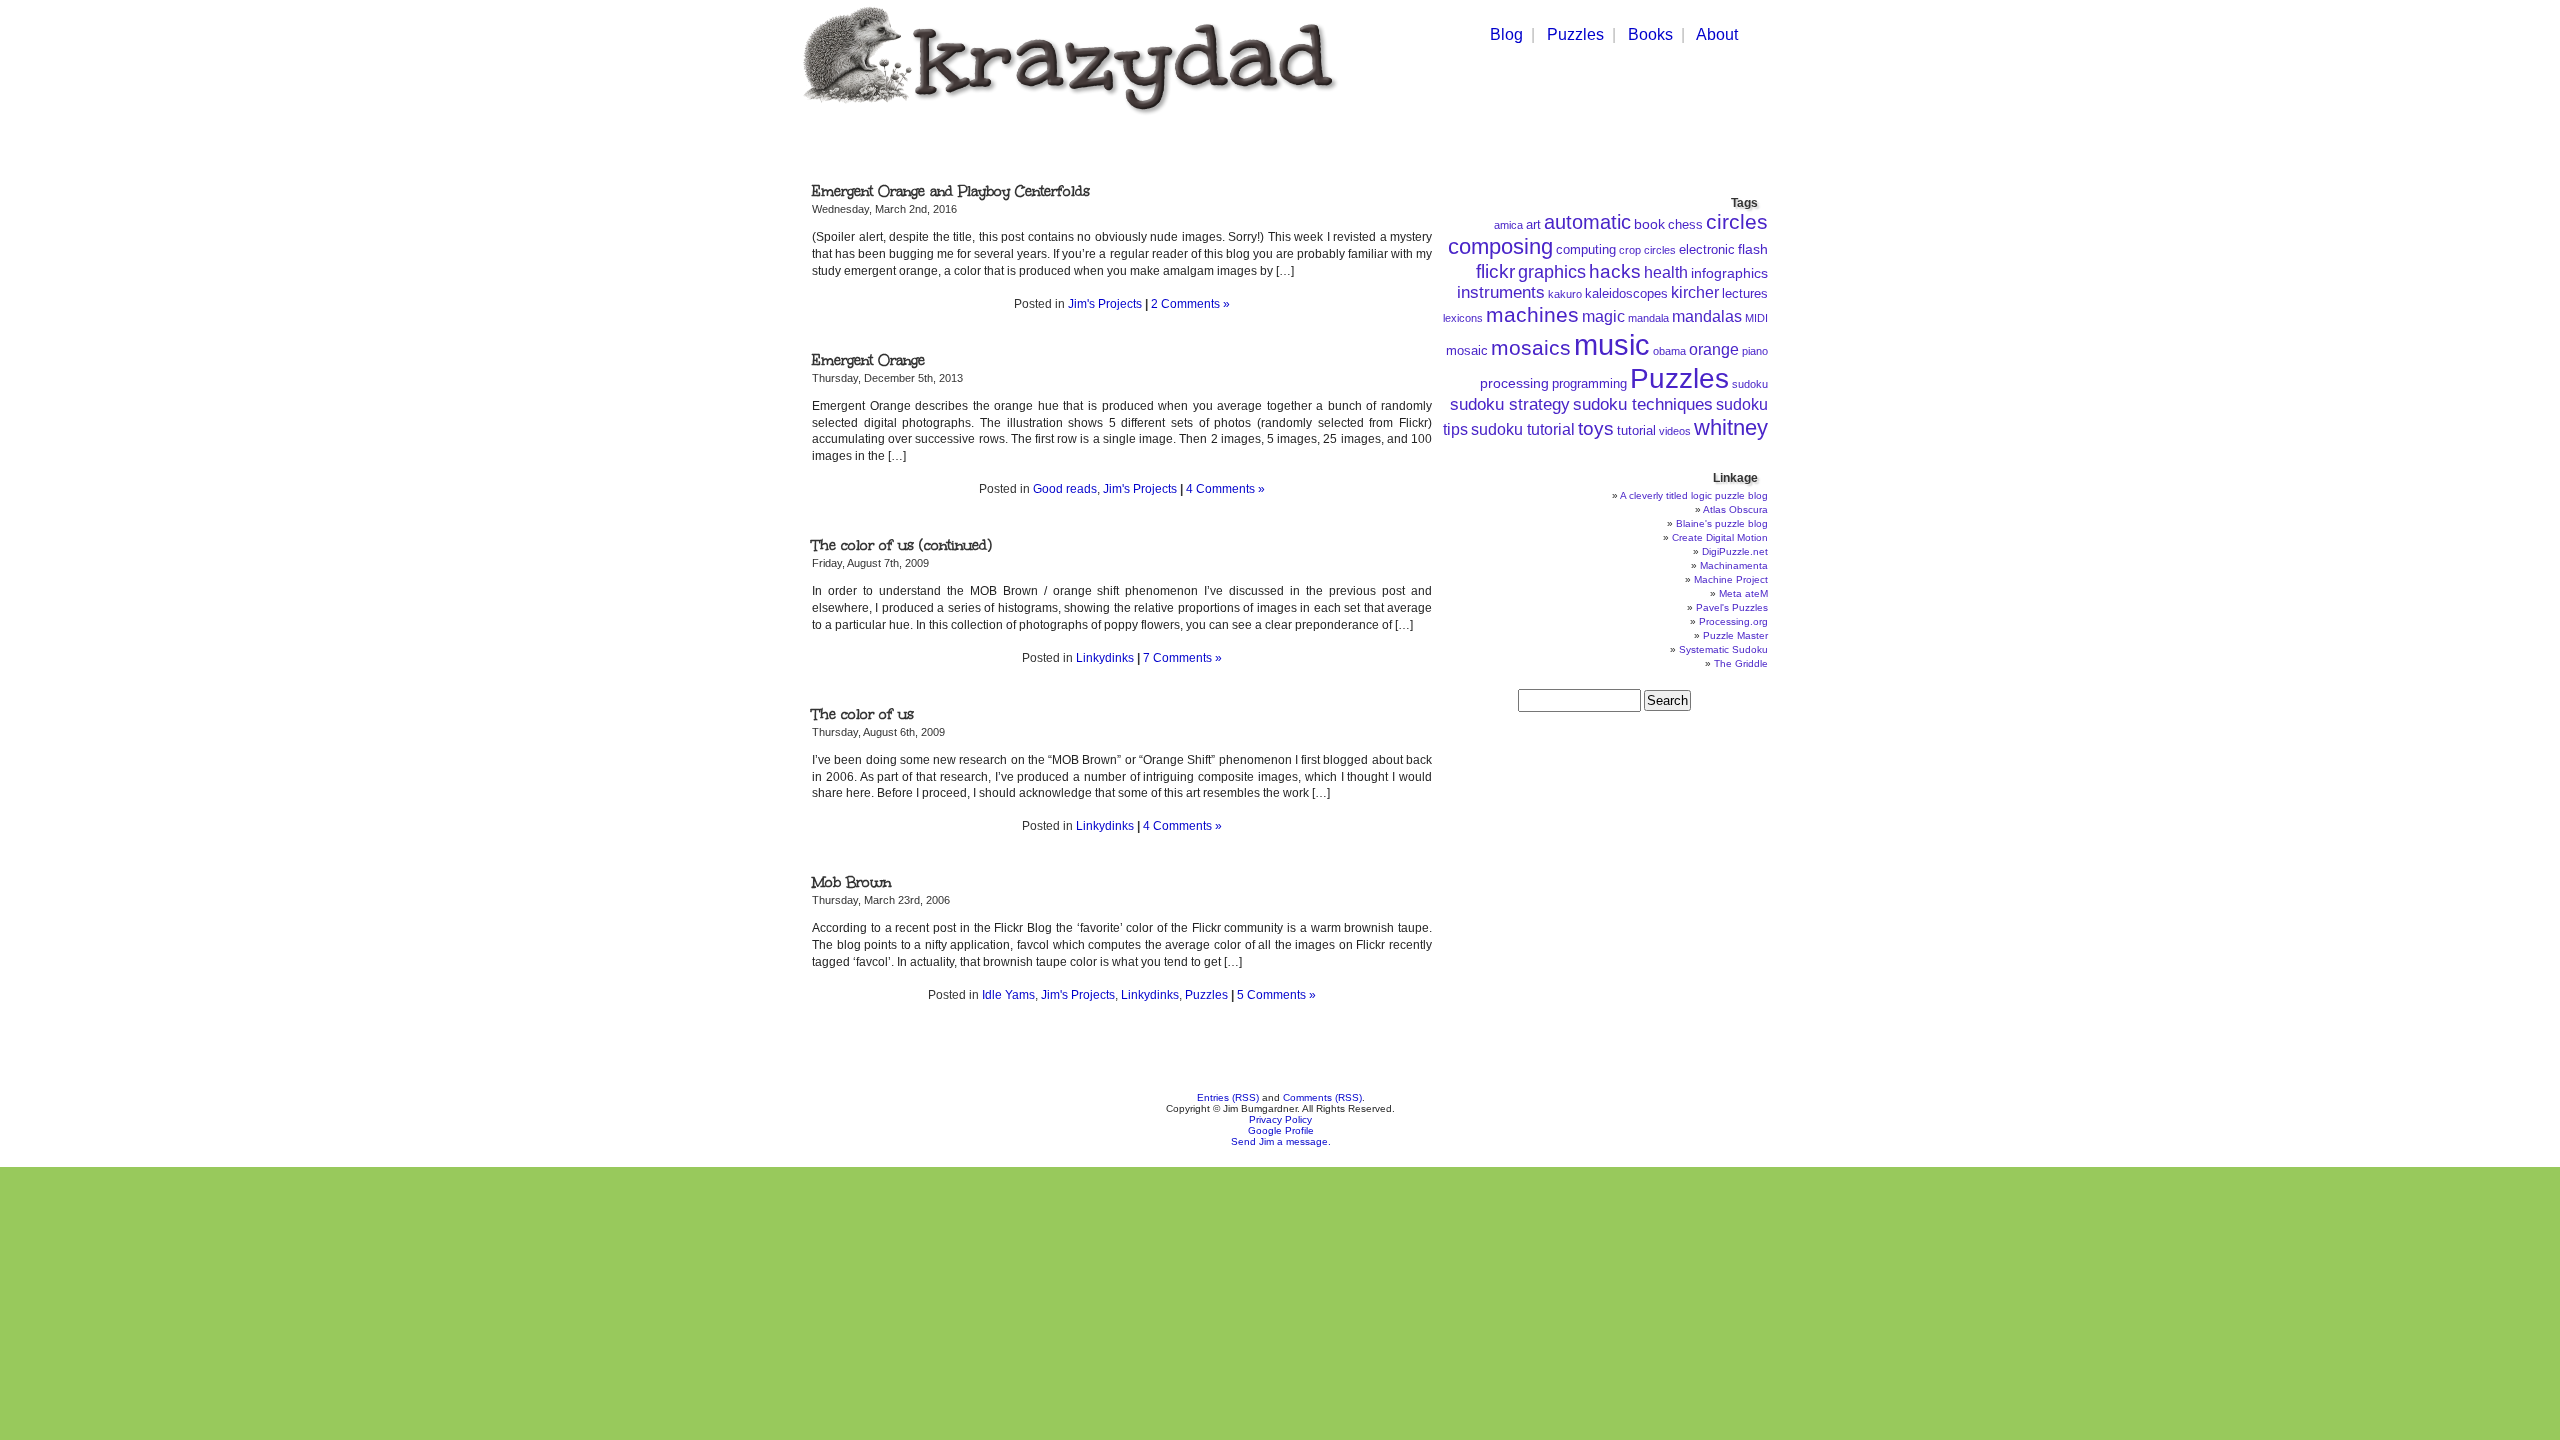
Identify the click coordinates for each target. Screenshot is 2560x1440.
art (1533, 225)
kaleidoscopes (1626, 294)
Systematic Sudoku (1723, 649)
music (1612, 344)
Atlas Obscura (1735, 509)
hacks (1615, 271)
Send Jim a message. (1281, 1141)
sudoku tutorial (1523, 429)
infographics (1729, 273)
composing (1500, 246)
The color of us (863, 714)
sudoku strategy (1510, 404)
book (1649, 224)
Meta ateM (1743, 593)
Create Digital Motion (1720, 537)
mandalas (1707, 316)
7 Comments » (1182, 658)
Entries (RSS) (1228, 1097)
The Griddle (1741, 663)
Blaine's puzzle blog (1722, 523)
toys (1596, 428)
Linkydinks (1105, 658)
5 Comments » (1276, 995)
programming (1589, 384)
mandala (1648, 318)
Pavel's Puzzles (1732, 607)
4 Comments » (1225, 489)
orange (1714, 349)
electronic (1707, 250)
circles (1737, 221)
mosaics (1531, 347)
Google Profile (1281, 1130)
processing (1514, 383)
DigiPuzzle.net (1735, 551)
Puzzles (1575, 34)
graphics (1552, 272)
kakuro (1565, 294)
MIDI (1756, 318)
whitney (1731, 427)
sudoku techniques (1643, 404)
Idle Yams (1008, 995)
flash (1753, 249)
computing (1586, 250)
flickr (1495, 271)
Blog (1506, 34)
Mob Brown (851, 882)
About (1717, 34)
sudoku (1750, 384)
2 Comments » (1190, 304)
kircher (1695, 292)
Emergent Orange (868, 360)
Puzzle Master (1735, 635)
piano (1755, 351)
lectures (1745, 294)
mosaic (1467, 351)
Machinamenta (1734, 565)
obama (1669, 351)
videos (1675, 431)
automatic (1587, 222)
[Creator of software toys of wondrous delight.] (1066, 118)
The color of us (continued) (902, 545)
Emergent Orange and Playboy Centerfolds (951, 191)
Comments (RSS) (1322, 1097)
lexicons (1463, 318)
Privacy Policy (1280, 1119)
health (1666, 272)
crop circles (1647, 250)
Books (1650, 34)
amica (1508, 225)
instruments (1501, 292)
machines (1532, 315)
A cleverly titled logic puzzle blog (1694, 495)
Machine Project (1731, 579)
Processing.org (1733, 621)
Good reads (1065, 489)
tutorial (1636, 431)
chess (1685, 225)
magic (1603, 316)
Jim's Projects (1105, 304)
